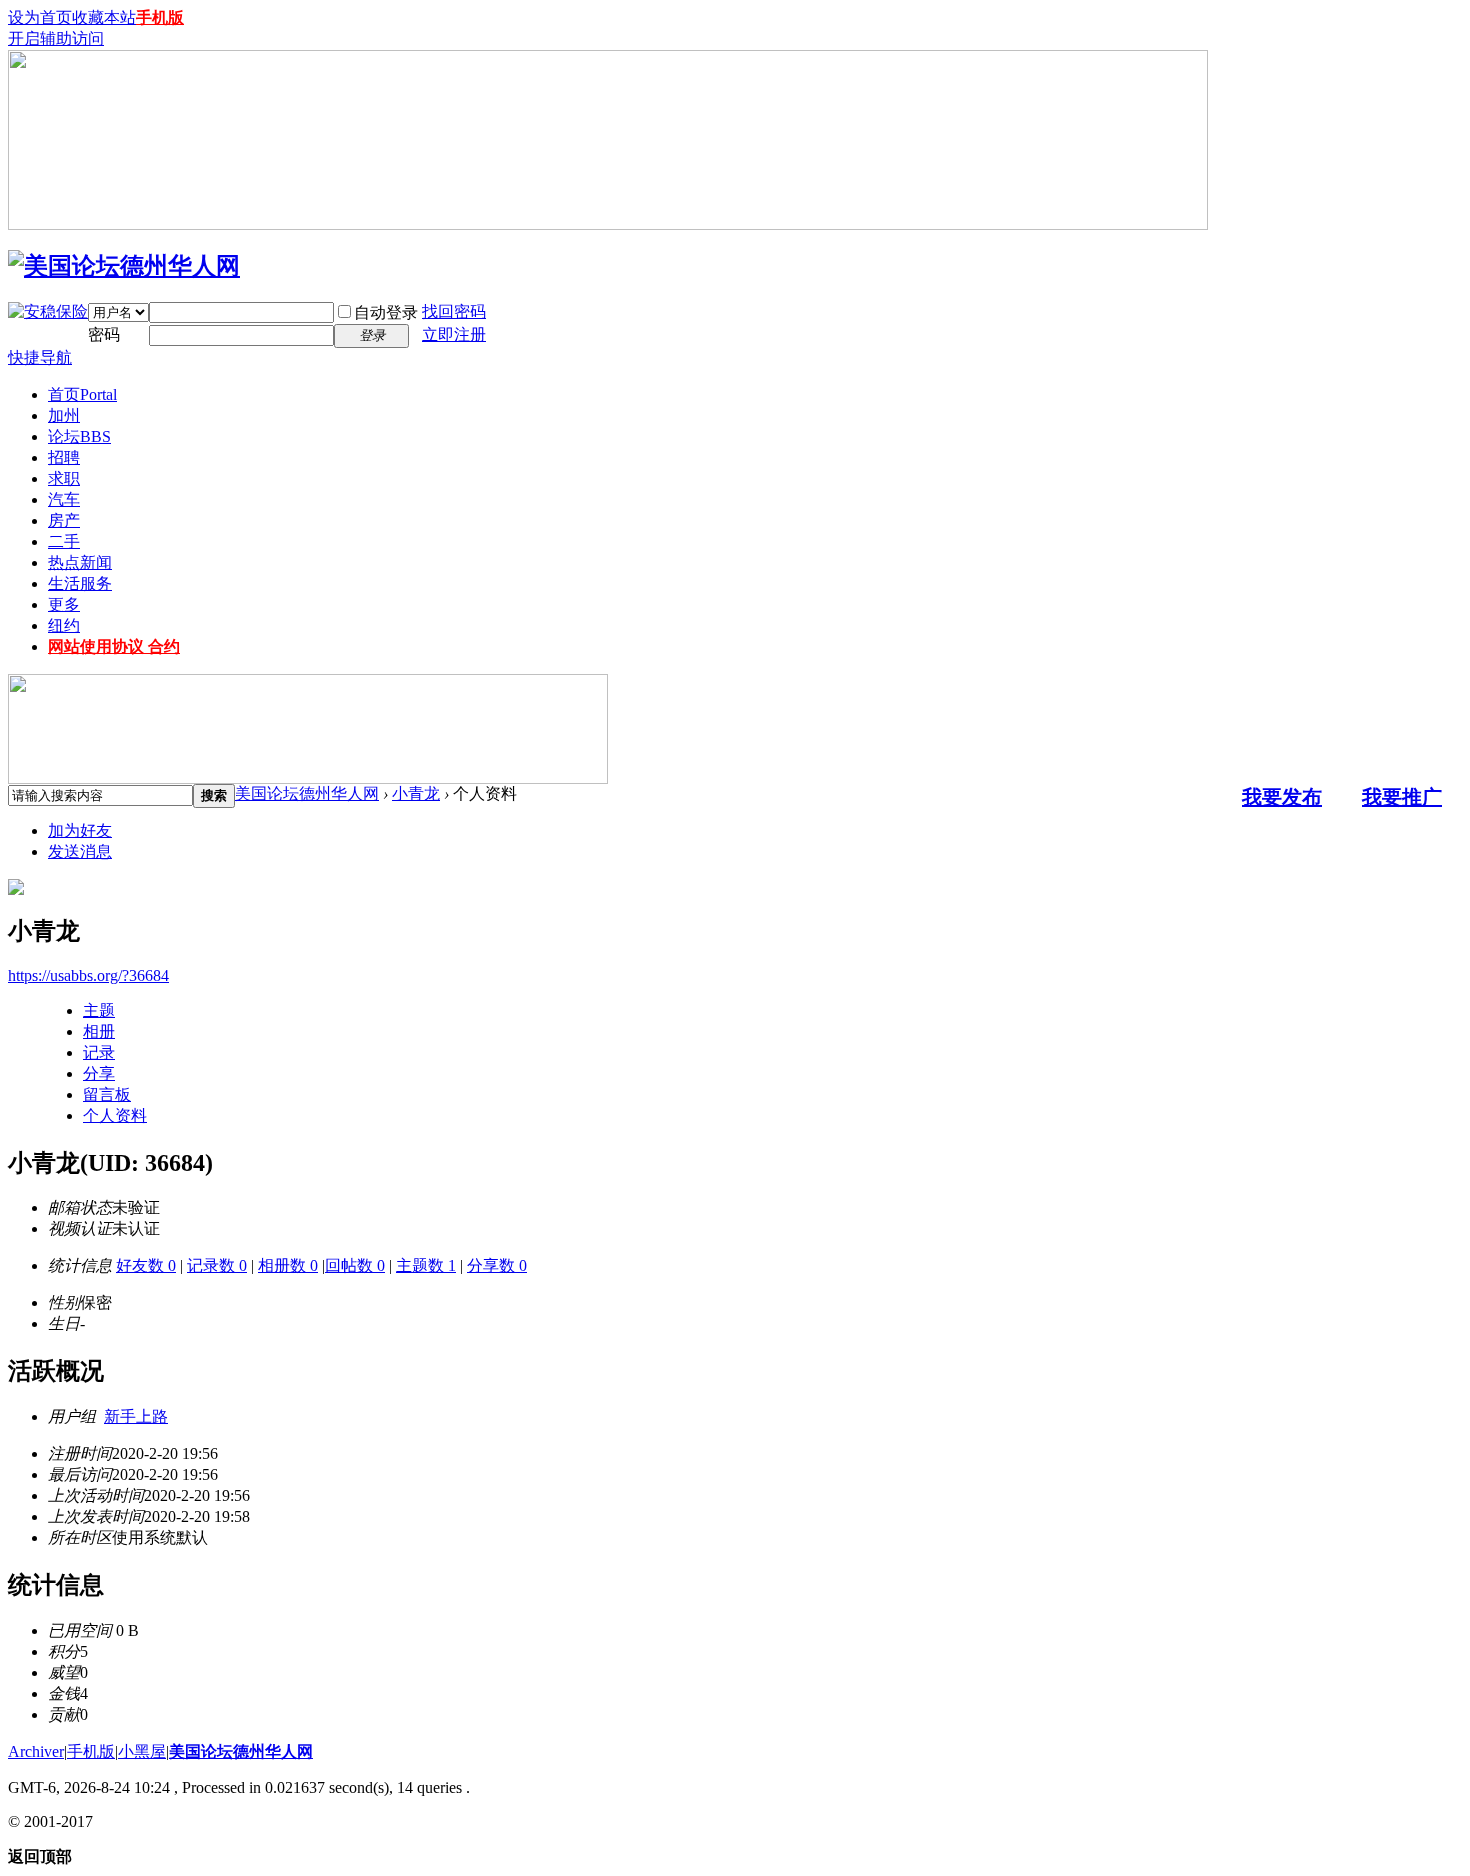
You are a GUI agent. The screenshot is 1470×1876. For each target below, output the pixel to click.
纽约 (64, 625)
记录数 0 (217, 1265)
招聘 (64, 457)
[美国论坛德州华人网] (124, 266)
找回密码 (454, 311)
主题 (99, 1010)
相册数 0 (288, 1265)
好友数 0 (146, 1265)
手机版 (160, 17)
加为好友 (80, 830)
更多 (64, 604)
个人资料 (115, 1115)
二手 (64, 541)
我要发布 (1282, 797)
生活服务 (80, 583)
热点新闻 (80, 562)
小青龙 (416, 793)
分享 (99, 1073)
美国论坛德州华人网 (307, 793)
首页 (82, 394)
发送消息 (80, 851)
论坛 (79, 436)
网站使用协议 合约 (114, 646)
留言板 (107, 1094)
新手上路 (136, 1416)
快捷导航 (40, 357)
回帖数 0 (355, 1265)
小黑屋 (142, 1751)
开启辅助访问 (56, 38)
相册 (99, 1031)
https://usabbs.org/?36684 (88, 975)
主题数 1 (426, 1265)
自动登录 (386, 312)
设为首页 (40, 17)
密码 (104, 334)
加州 (64, 415)
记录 (99, 1052)
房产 (64, 520)
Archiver (36, 1751)
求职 (64, 478)
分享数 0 (497, 1265)
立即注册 (454, 334)
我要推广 (1402, 797)
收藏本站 (104, 17)
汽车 (64, 499)
